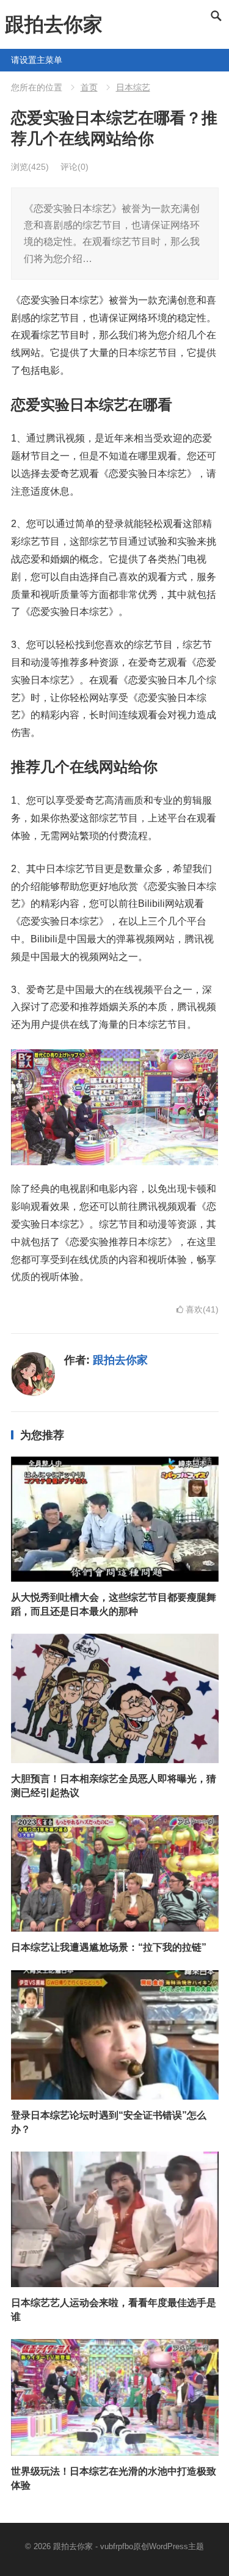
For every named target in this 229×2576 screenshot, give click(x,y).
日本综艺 (133, 87)
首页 (89, 87)
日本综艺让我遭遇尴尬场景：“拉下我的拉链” (109, 1947)
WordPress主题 (176, 2546)
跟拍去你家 (54, 24)
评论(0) (75, 167)
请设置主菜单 (16, 60)
